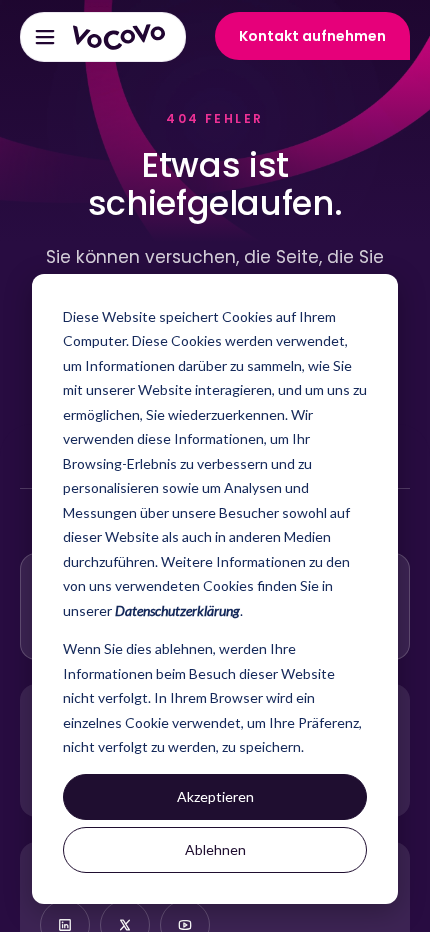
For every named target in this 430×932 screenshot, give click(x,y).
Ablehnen (215, 849)
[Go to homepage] (119, 37)
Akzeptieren (215, 796)
